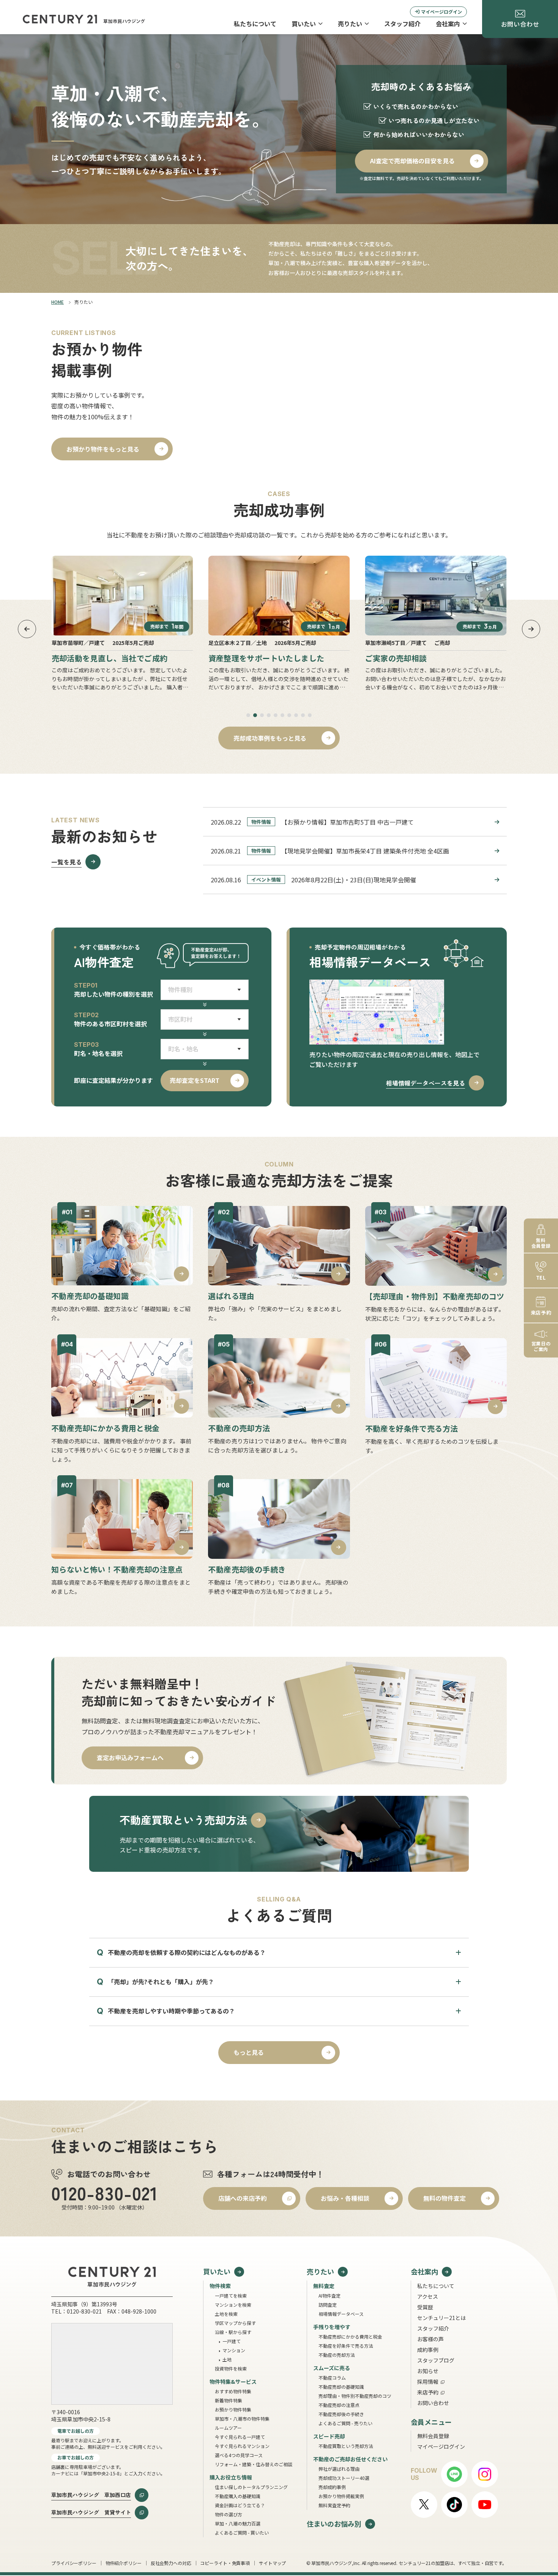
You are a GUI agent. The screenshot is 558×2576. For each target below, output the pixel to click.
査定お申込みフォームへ (130, 1757)
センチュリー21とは (441, 2318)
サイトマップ (272, 2563)
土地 (227, 2359)
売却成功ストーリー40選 (344, 2478)
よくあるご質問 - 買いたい (242, 2533)
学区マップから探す (235, 2323)
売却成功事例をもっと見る (270, 738)
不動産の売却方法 (337, 2355)
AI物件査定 (329, 2295)
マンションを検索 (233, 2305)
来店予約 (428, 2392)
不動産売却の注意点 (339, 2405)
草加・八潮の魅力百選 (238, 2523)
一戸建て (232, 2341)
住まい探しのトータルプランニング (251, 2487)
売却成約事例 (332, 2487)
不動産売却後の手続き (341, 2414)
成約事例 (428, 2350)
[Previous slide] (27, 629)
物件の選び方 (229, 2514)
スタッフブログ (436, 2360)
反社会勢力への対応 (171, 2563)
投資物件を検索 (231, 2368)
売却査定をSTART (195, 1080)
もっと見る (249, 2052)
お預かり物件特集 (233, 2409)
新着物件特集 (229, 2400)
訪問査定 (328, 2305)
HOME (58, 302)
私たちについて (255, 24)
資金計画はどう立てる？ (240, 2505)
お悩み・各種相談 (345, 2198)
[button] (248, 715)
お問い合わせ (433, 2403)
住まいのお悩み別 (334, 2524)
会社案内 (448, 24)
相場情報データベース (341, 2314)
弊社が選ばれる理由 (339, 2469)
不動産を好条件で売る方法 (346, 2346)
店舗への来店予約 (243, 2198)
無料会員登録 (433, 2436)
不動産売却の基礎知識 (341, 2387)
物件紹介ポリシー (124, 2563)
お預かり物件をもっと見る (103, 449)
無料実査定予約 (334, 2505)
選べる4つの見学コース (239, 2455)
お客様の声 (430, 2339)
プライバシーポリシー (74, 2563)
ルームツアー (228, 2428)
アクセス (428, 2296)
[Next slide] (531, 629)
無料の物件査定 (445, 2198)
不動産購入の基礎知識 (238, 2496)
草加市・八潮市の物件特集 (242, 2419)
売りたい (350, 24)
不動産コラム (332, 2378)
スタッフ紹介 (402, 24)
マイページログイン (441, 12)
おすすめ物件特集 (233, 2391)
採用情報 (428, 2382)
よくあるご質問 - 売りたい (345, 2423)
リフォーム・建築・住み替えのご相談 (254, 2464)
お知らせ (428, 2371)
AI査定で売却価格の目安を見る (412, 161)
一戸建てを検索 (231, 2295)
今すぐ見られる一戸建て (240, 2437)
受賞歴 (425, 2307)
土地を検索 (226, 2314)
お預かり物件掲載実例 (341, 2496)
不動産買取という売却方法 (346, 2446)
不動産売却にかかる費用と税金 (350, 2337)
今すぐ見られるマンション (242, 2446)
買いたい (304, 24)
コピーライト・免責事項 (225, 2563)
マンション (234, 2350)
